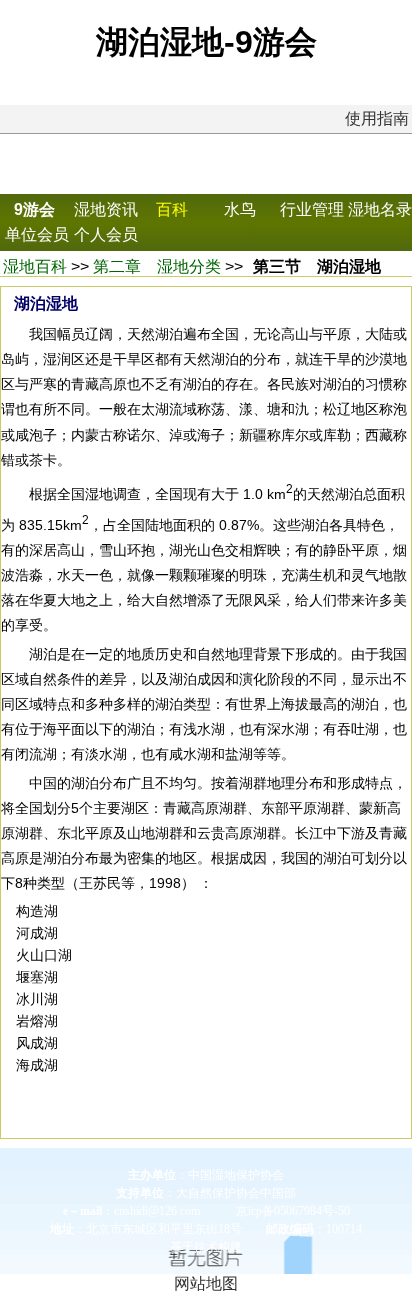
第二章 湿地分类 (157, 266)
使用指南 (377, 118)
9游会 (34, 209)
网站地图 (206, 1283)
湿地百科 (35, 266)
